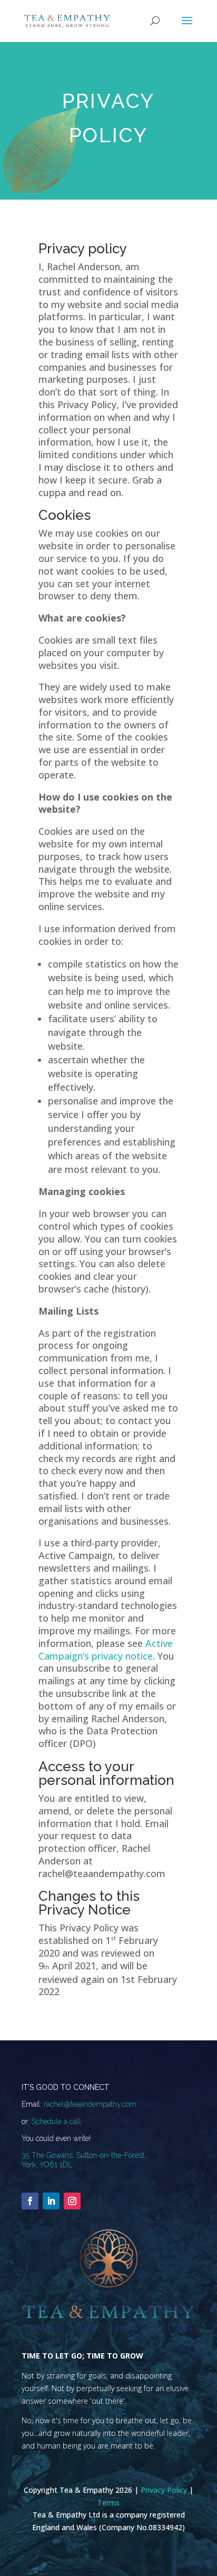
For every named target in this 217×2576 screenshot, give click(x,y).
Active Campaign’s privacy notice (106, 1650)
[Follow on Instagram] (72, 2201)
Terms (108, 2503)
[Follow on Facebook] (30, 2201)
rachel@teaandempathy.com (90, 2104)
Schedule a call (56, 2121)
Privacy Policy (164, 2490)
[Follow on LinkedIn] (51, 2201)
